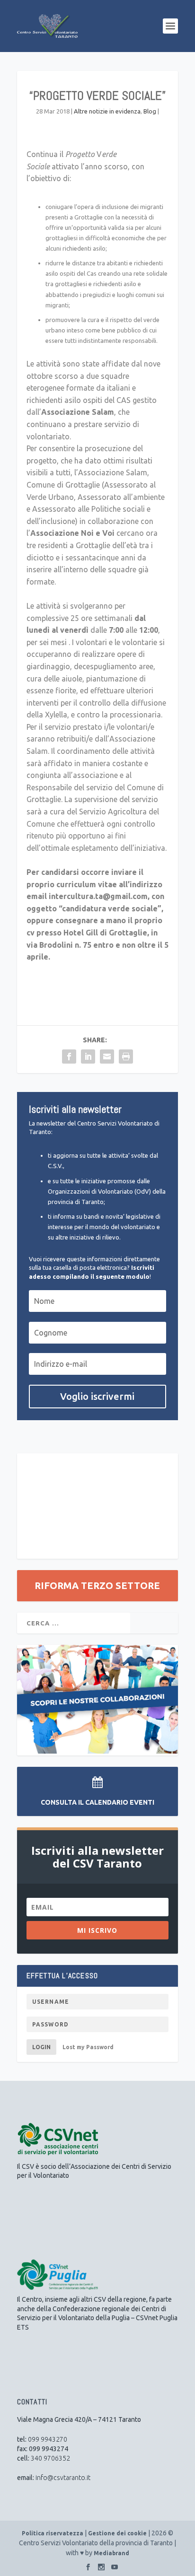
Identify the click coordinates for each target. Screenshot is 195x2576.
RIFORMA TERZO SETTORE (97, 1585)
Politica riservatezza (53, 2533)
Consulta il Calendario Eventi (97, 1802)
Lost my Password (88, 2047)
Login (41, 2047)
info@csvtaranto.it (63, 2478)
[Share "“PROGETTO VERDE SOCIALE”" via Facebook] (69, 1057)
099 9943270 (48, 2439)
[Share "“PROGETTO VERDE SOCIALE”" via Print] (126, 1057)
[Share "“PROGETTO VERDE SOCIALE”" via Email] (107, 1057)
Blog (150, 111)
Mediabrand (111, 2553)
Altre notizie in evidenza (107, 111)
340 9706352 (50, 2458)
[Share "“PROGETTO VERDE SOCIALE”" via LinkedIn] (88, 1057)
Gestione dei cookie (117, 2533)
